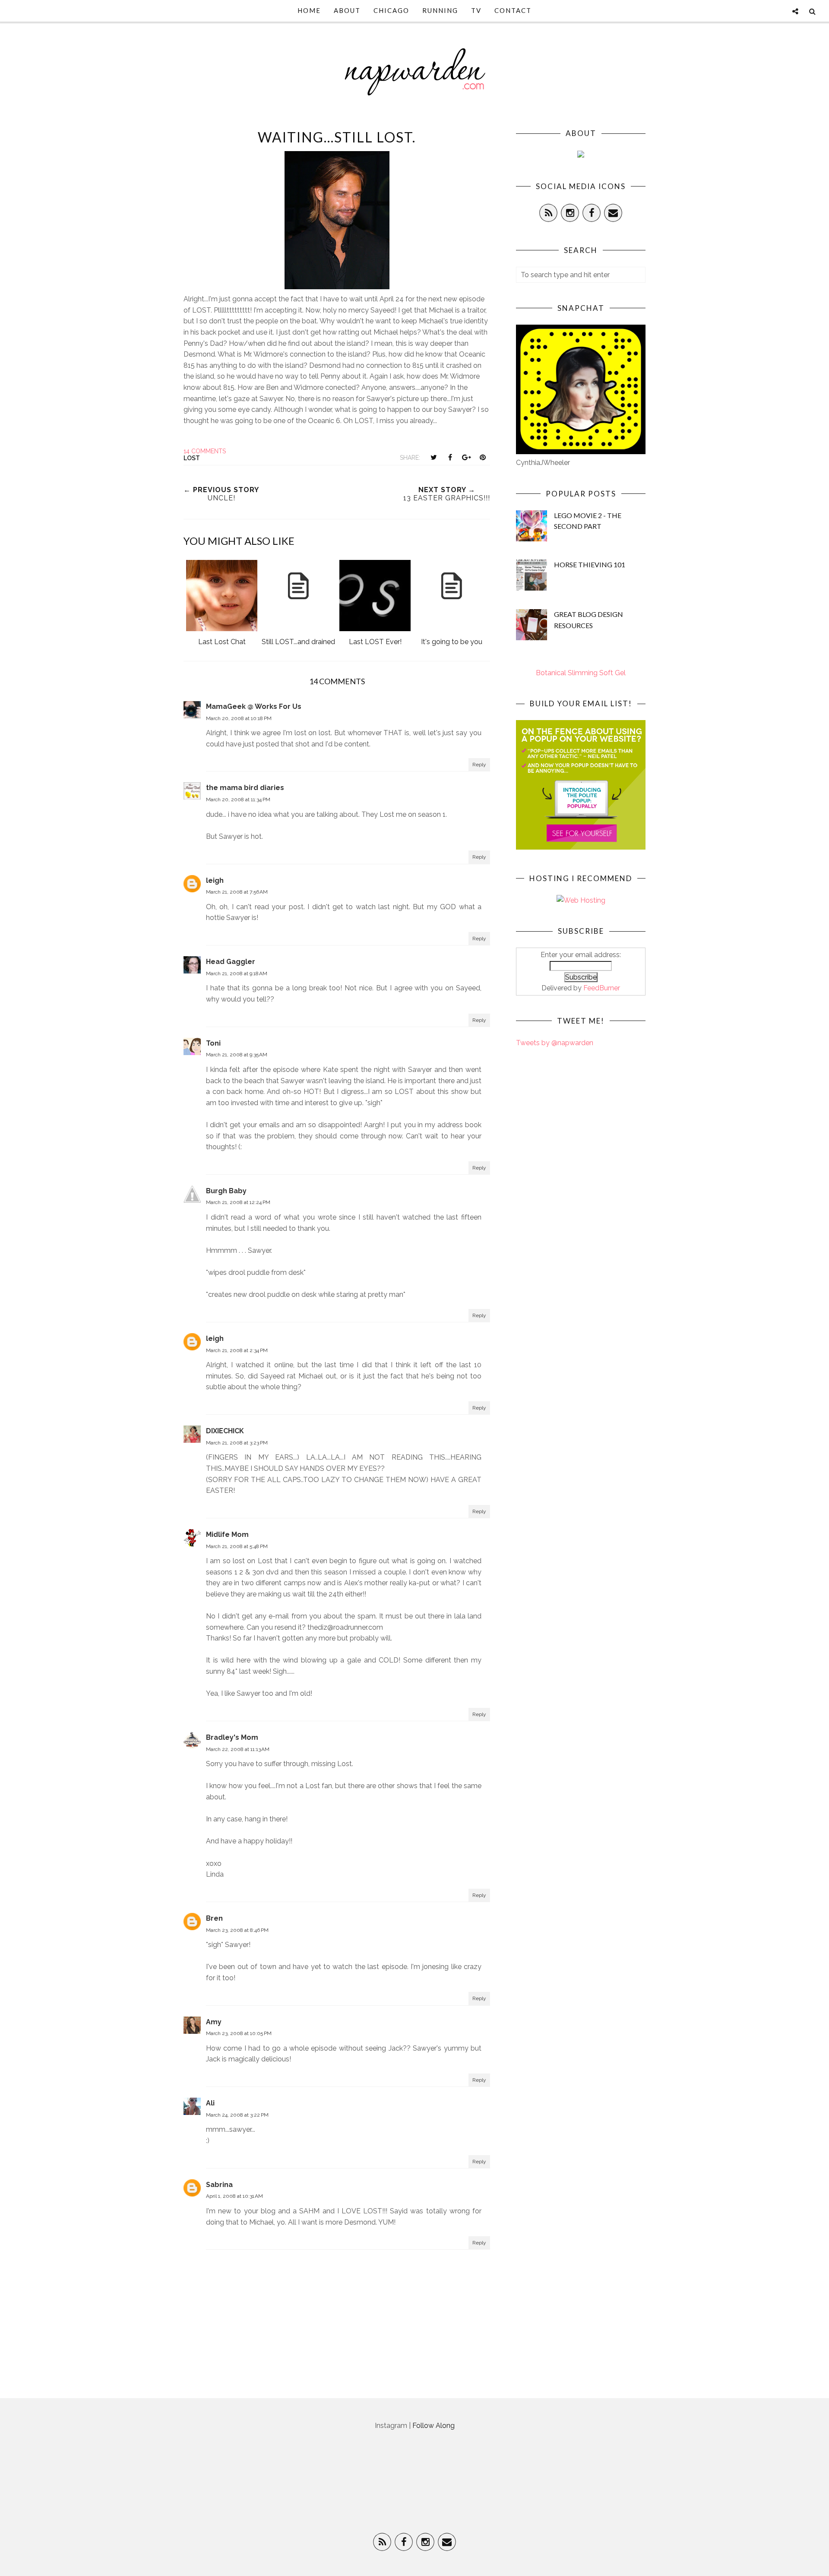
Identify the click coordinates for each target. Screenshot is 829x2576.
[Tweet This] (433, 457)
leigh (215, 880)
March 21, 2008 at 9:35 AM (237, 1055)
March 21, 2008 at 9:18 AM (237, 974)
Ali (210, 2103)
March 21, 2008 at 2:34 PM (237, 1350)
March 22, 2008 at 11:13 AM (238, 1749)
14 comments (205, 451)
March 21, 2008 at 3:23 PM (237, 1443)
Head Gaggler (231, 962)
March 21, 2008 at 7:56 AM (237, 892)
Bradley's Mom (232, 1737)
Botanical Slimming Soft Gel (581, 673)
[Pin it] (483, 457)
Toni (213, 1043)
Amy (214, 2022)
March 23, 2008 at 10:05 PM (239, 2033)
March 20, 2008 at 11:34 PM (238, 800)
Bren (214, 1918)
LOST (192, 458)
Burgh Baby (226, 1191)
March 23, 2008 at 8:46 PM (237, 1930)
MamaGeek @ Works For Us (254, 706)
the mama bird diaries (245, 788)
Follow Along (433, 2426)
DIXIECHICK (225, 1431)
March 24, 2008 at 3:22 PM (237, 2115)
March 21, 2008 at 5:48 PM (237, 1546)
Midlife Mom (227, 1535)
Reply (479, 765)
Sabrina (219, 2185)
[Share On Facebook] (450, 457)
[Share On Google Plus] (466, 457)
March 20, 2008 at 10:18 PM (239, 718)
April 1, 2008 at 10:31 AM (234, 2196)
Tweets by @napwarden (555, 1043)
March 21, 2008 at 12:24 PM (238, 1202)
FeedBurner (602, 988)
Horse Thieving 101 (590, 564)
